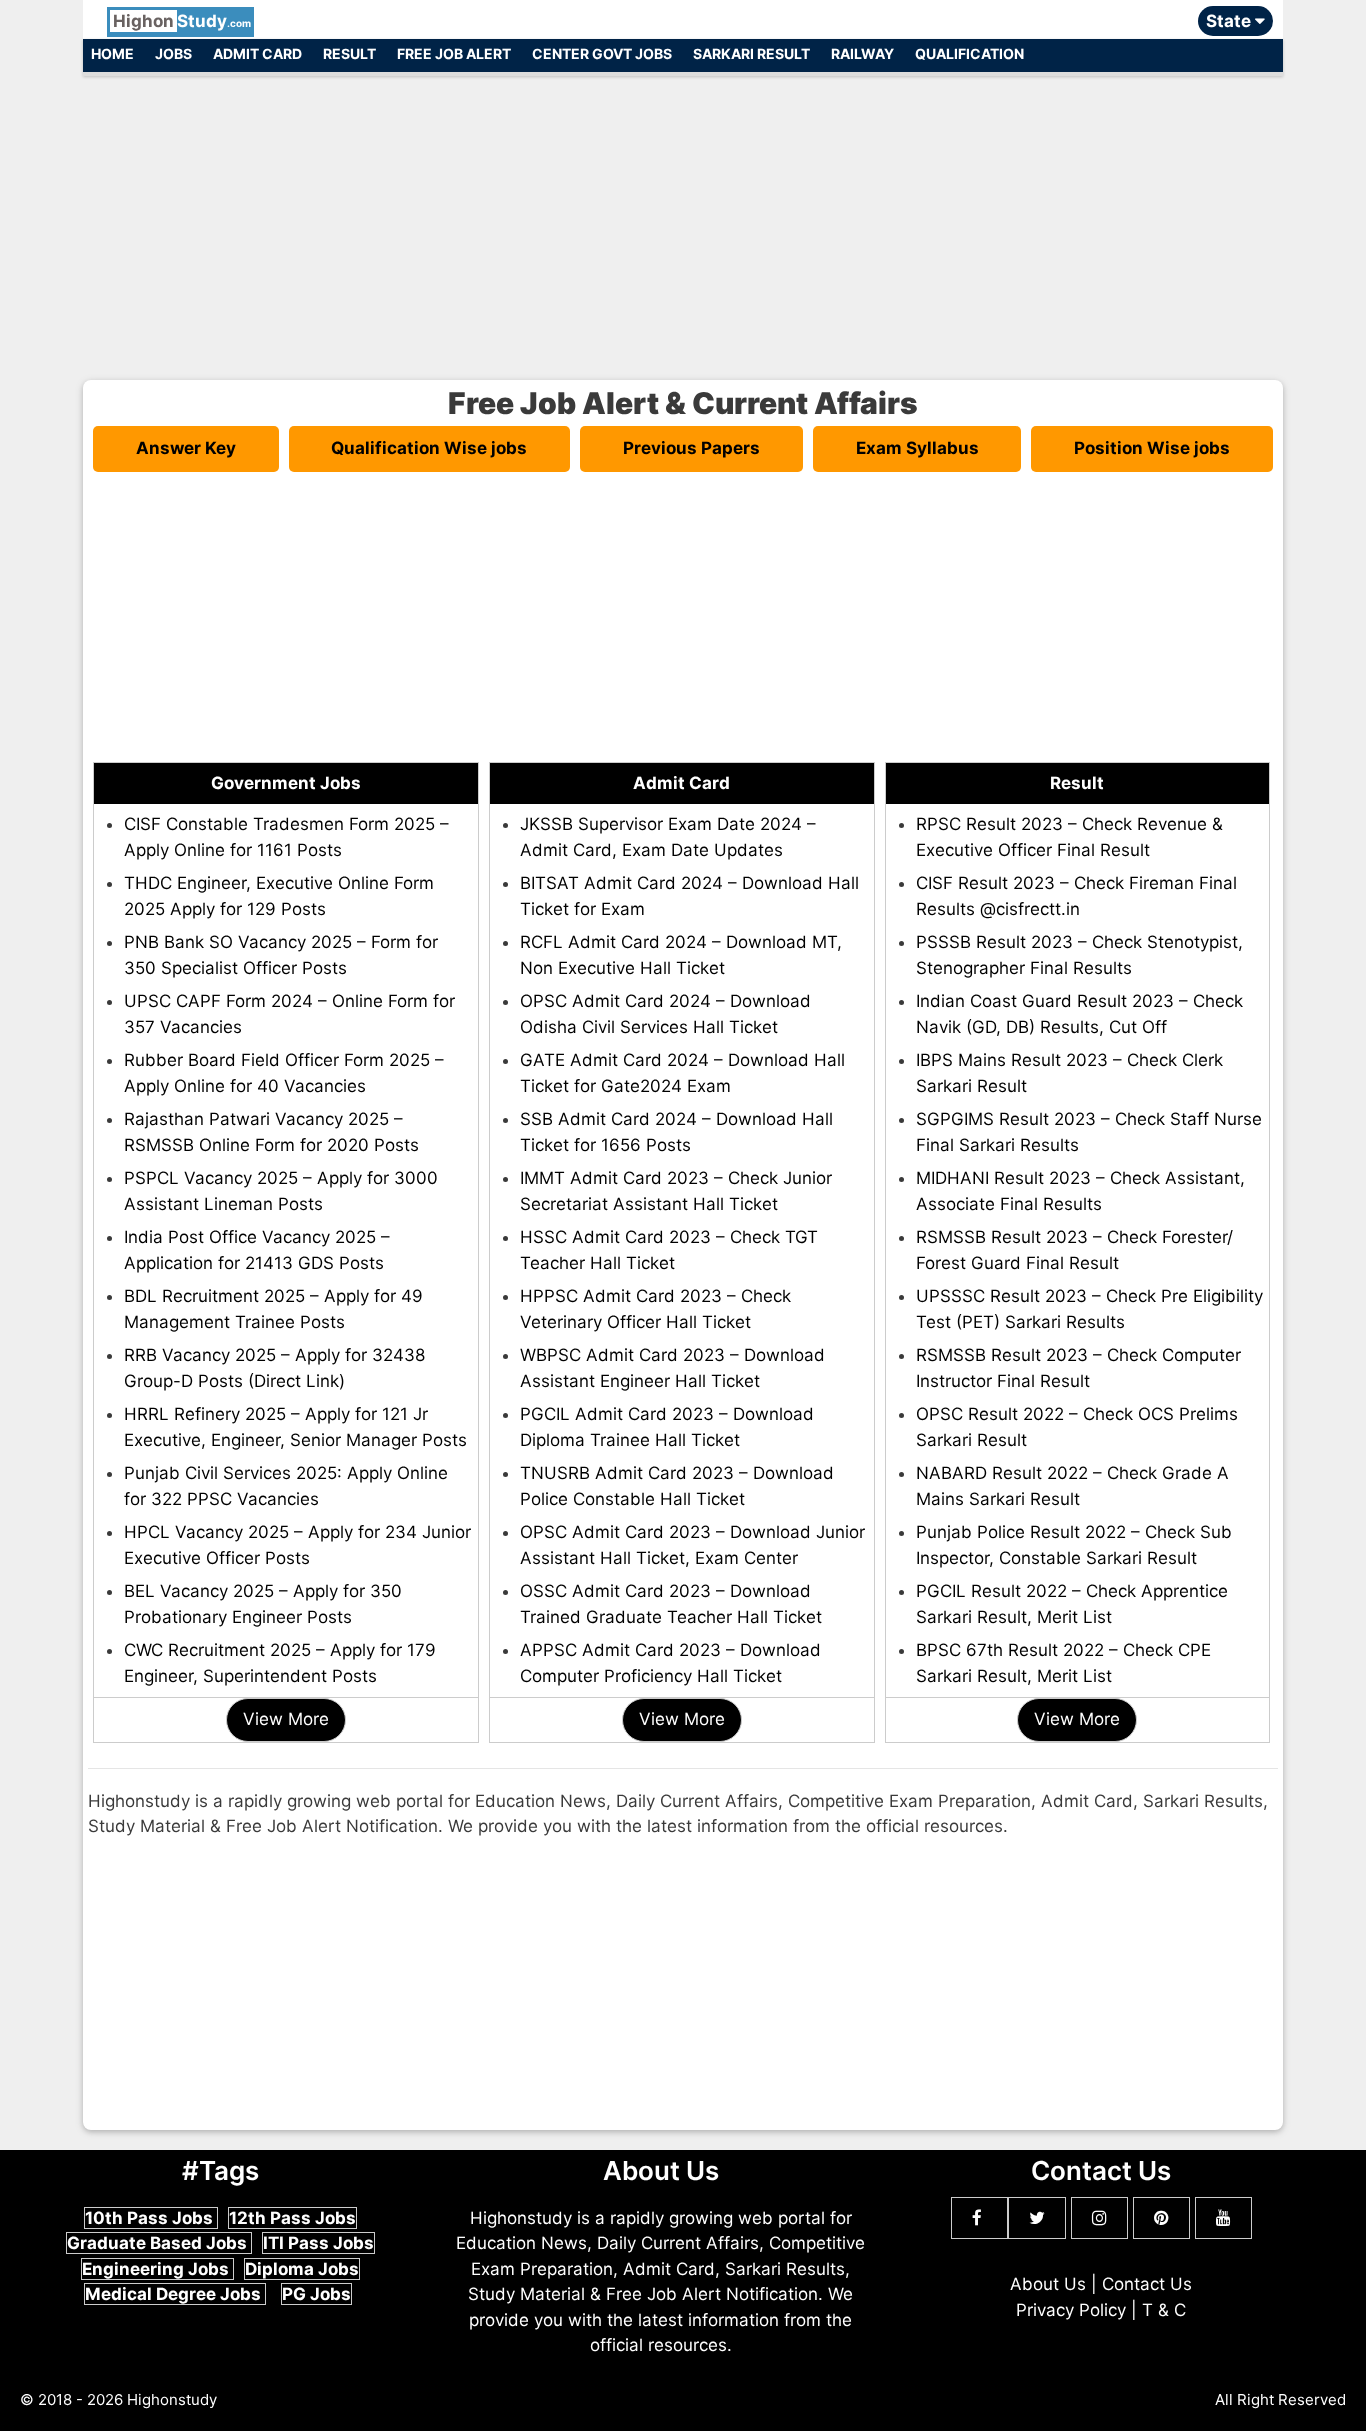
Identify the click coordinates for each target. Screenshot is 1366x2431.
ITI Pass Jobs (318, 2243)
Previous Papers (691, 448)
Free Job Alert (454, 53)
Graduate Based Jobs (159, 2243)
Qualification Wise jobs (429, 448)
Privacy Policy (1071, 2310)
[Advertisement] (683, 218)
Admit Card (257, 53)
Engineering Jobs (157, 2269)
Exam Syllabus (917, 448)
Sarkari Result (751, 53)
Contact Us (1147, 2284)
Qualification (969, 53)
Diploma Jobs (302, 2269)
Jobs (173, 53)
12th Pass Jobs (292, 2218)
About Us (1048, 2284)
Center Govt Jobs (602, 53)
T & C (1164, 2310)
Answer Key (186, 448)
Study (182, 21)
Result (349, 53)
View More (286, 1719)
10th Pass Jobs (151, 2218)
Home (112, 53)
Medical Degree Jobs (175, 2294)
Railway (862, 53)
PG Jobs (316, 2294)
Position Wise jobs (1152, 448)
